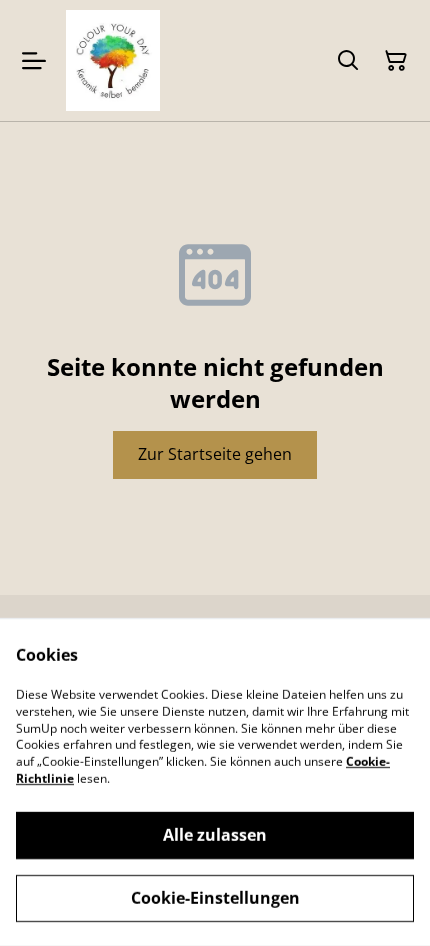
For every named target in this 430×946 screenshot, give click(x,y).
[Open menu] (34, 61)
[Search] (348, 61)
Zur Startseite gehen (215, 454)
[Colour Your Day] (113, 60)
